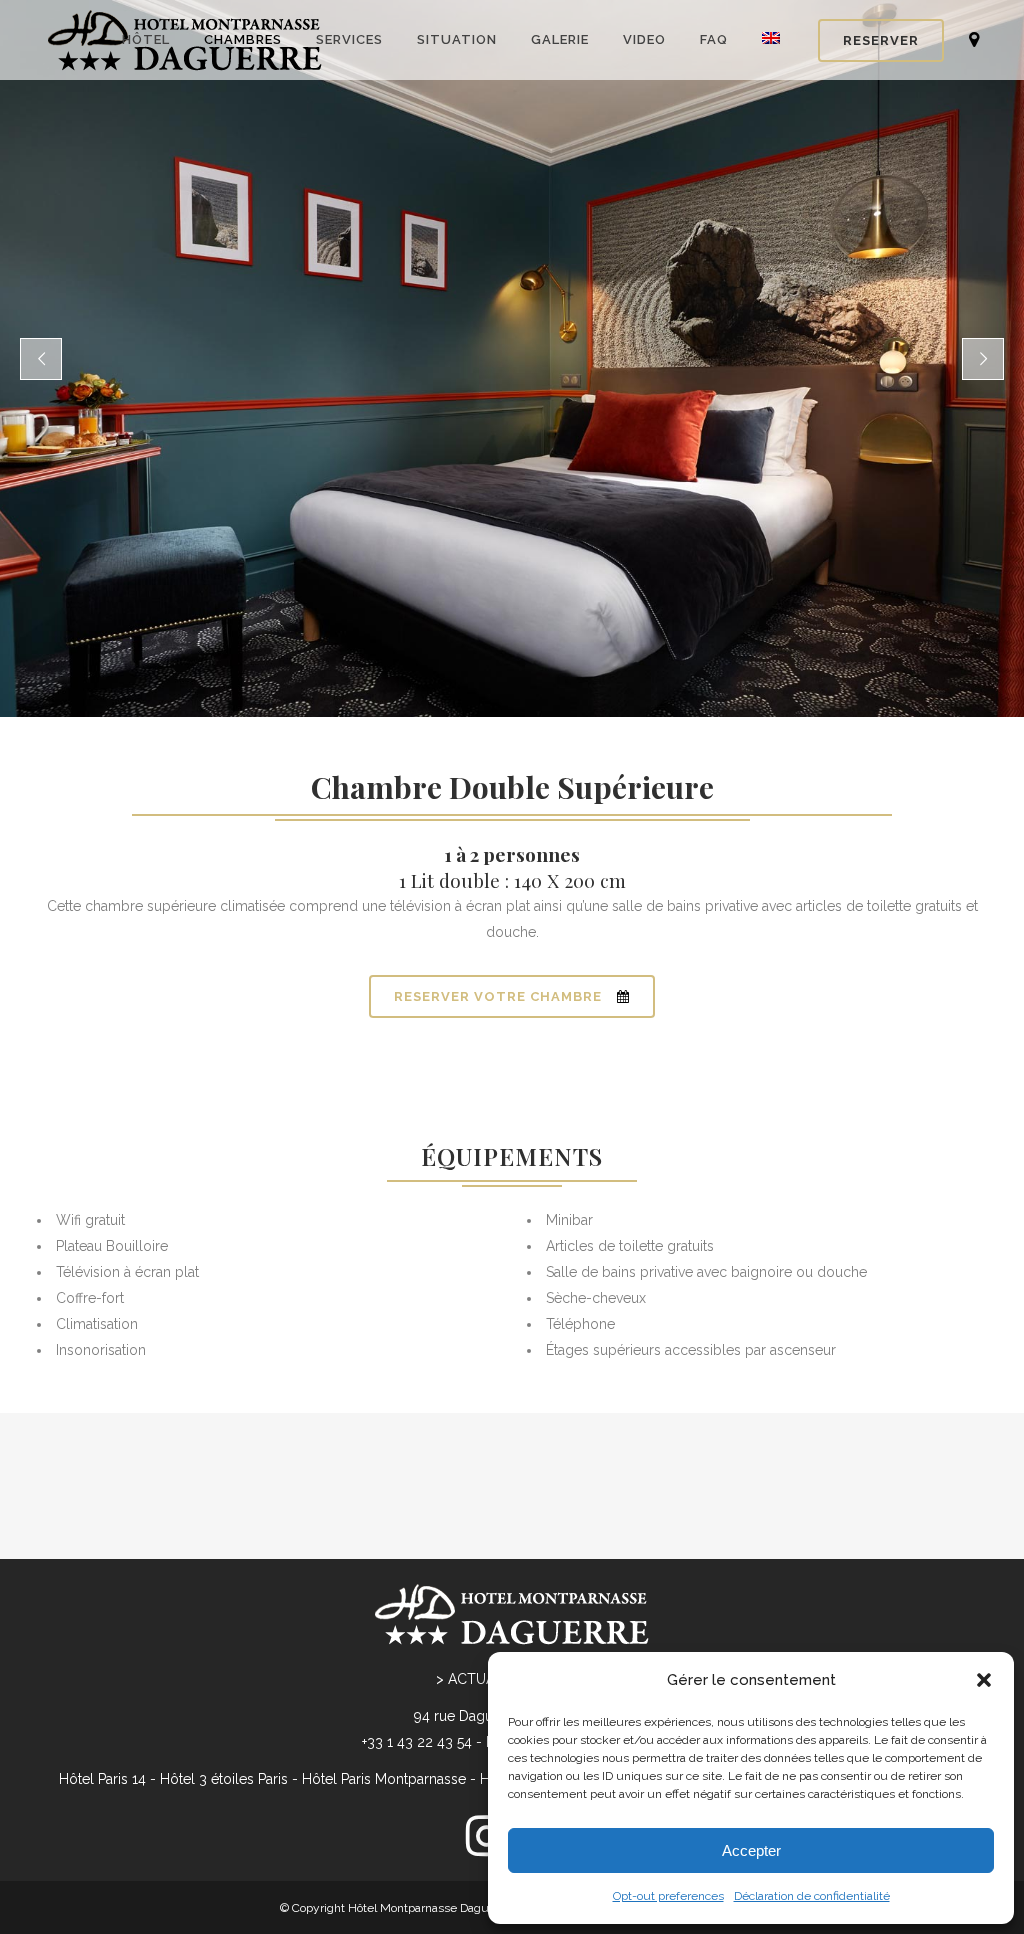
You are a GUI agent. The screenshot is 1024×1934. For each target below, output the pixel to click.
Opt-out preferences (668, 1896)
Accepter (751, 1850)
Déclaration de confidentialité (812, 1896)
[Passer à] (773, 40)
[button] (984, 1680)
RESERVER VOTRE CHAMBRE (498, 996)
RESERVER (881, 40)
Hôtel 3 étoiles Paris (224, 1779)
